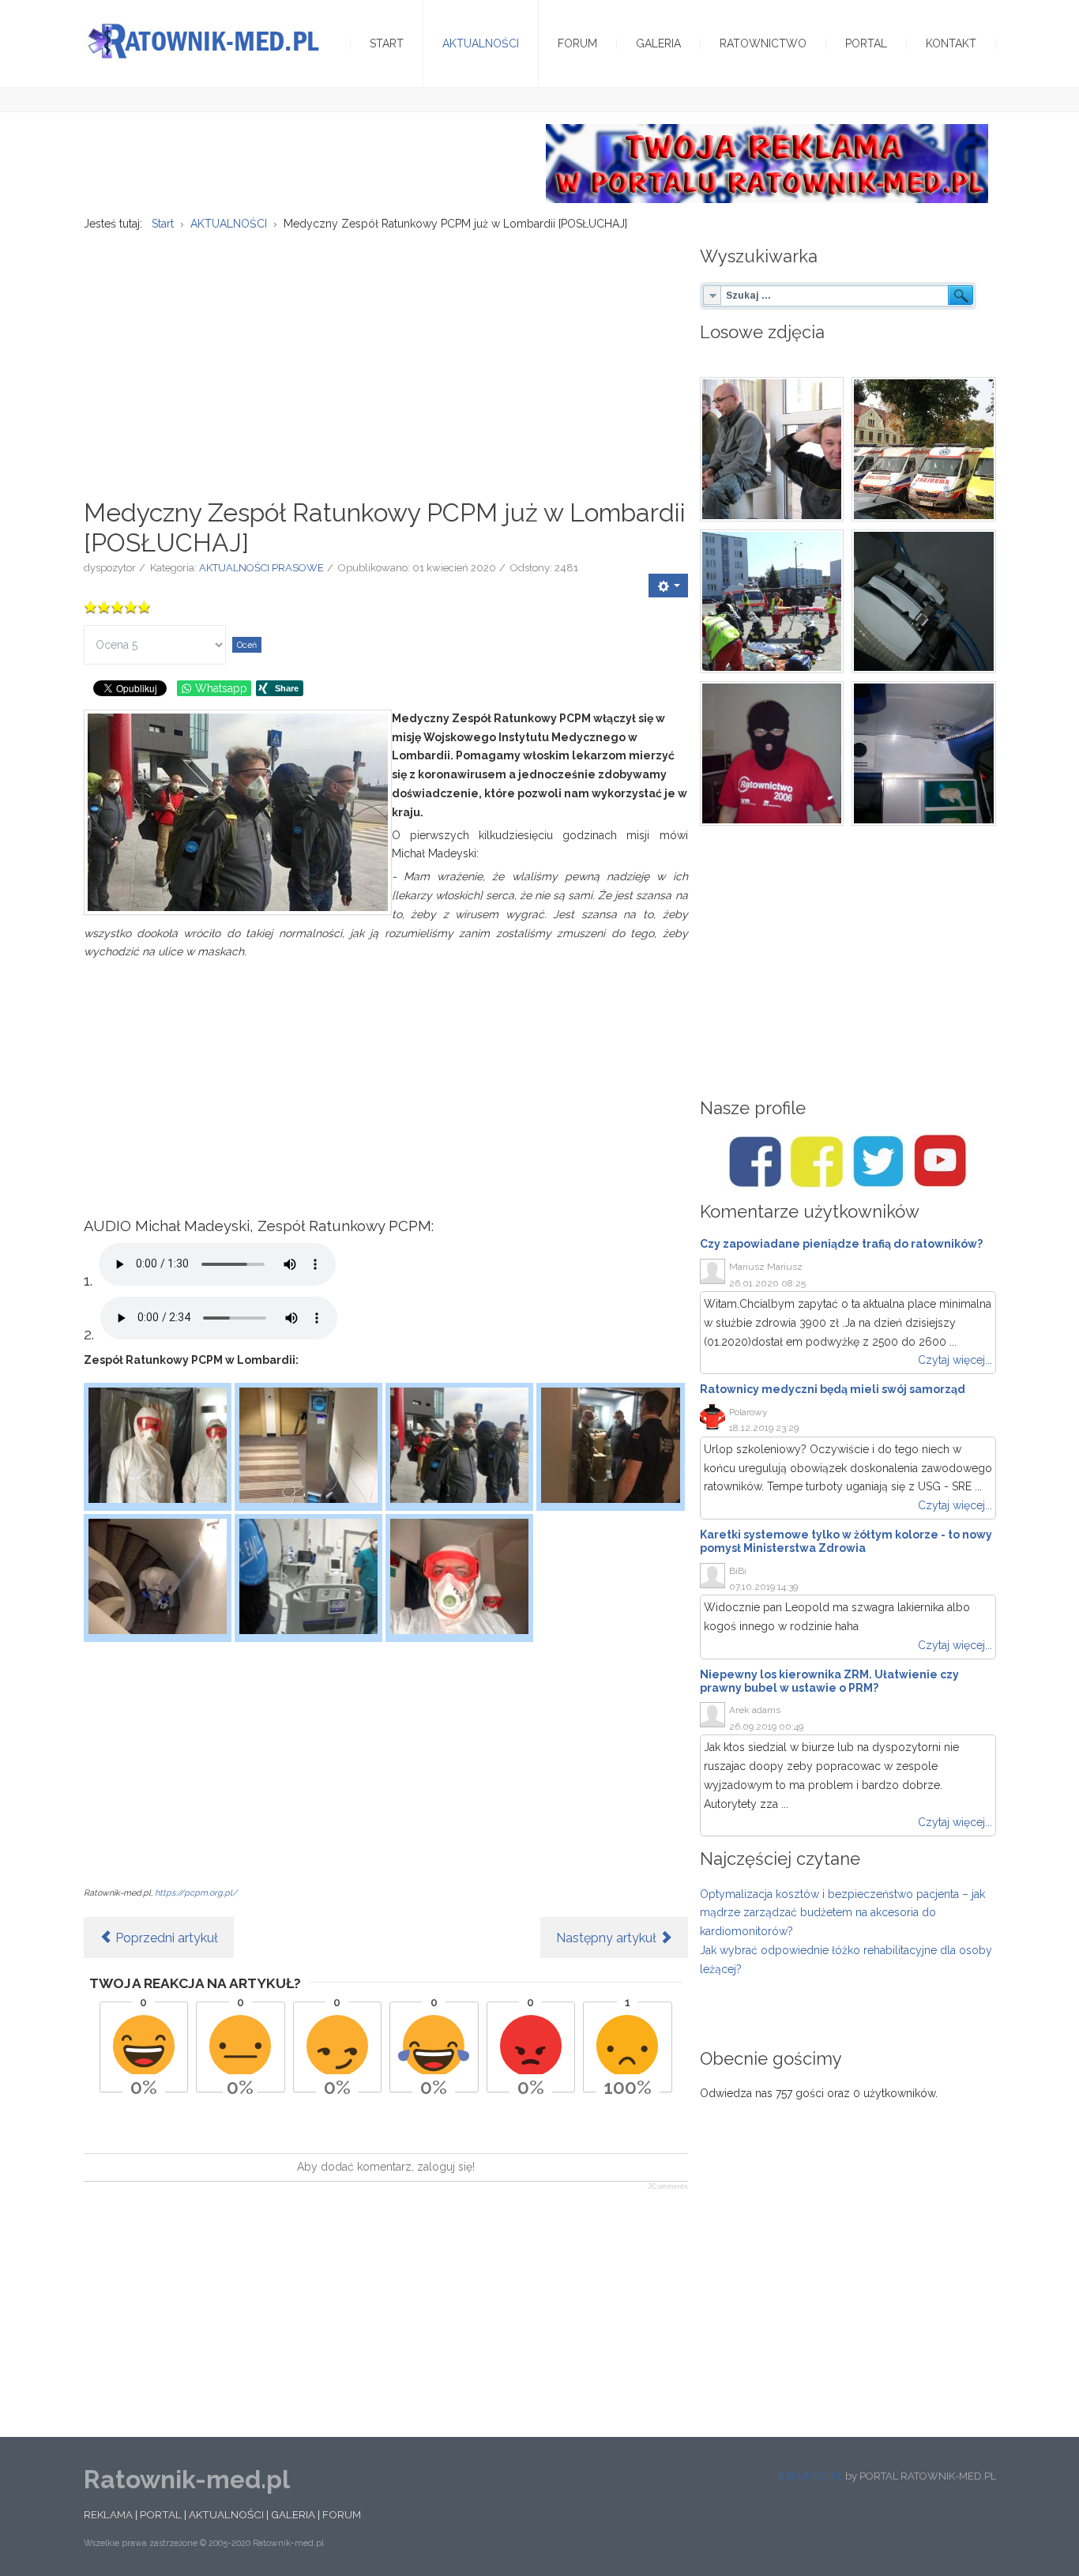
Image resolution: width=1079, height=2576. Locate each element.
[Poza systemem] (924, 449)
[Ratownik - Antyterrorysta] (772, 753)
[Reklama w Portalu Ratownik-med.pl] (767, 163)
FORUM (342, 2514)
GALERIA (293, 2514)
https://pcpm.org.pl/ (196, 1892)
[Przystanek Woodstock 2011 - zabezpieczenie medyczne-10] (924, 602)
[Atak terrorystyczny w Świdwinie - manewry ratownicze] (772, 602)
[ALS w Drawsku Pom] (772, 449)
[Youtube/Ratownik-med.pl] (940, 1162)
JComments (668, 2186)
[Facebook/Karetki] (817, 1162)
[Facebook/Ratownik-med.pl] (755, 1162)
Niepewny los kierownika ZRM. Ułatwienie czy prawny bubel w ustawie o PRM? (829, 1681)
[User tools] (668, 586)
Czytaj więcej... (955, 1360)
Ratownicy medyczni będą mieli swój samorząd (833, 1389)
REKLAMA (108, 2514)
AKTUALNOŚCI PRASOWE (261, 568)
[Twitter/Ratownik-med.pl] (878, 1162)
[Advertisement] (386, 356)
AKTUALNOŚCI (226, 2514)
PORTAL (161, 2514)
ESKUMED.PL (811, 2476)
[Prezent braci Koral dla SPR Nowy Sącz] (924, 753)
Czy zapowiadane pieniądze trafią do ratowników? (841, 1244)
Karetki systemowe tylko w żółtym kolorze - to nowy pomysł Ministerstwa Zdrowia (846, 1541)
